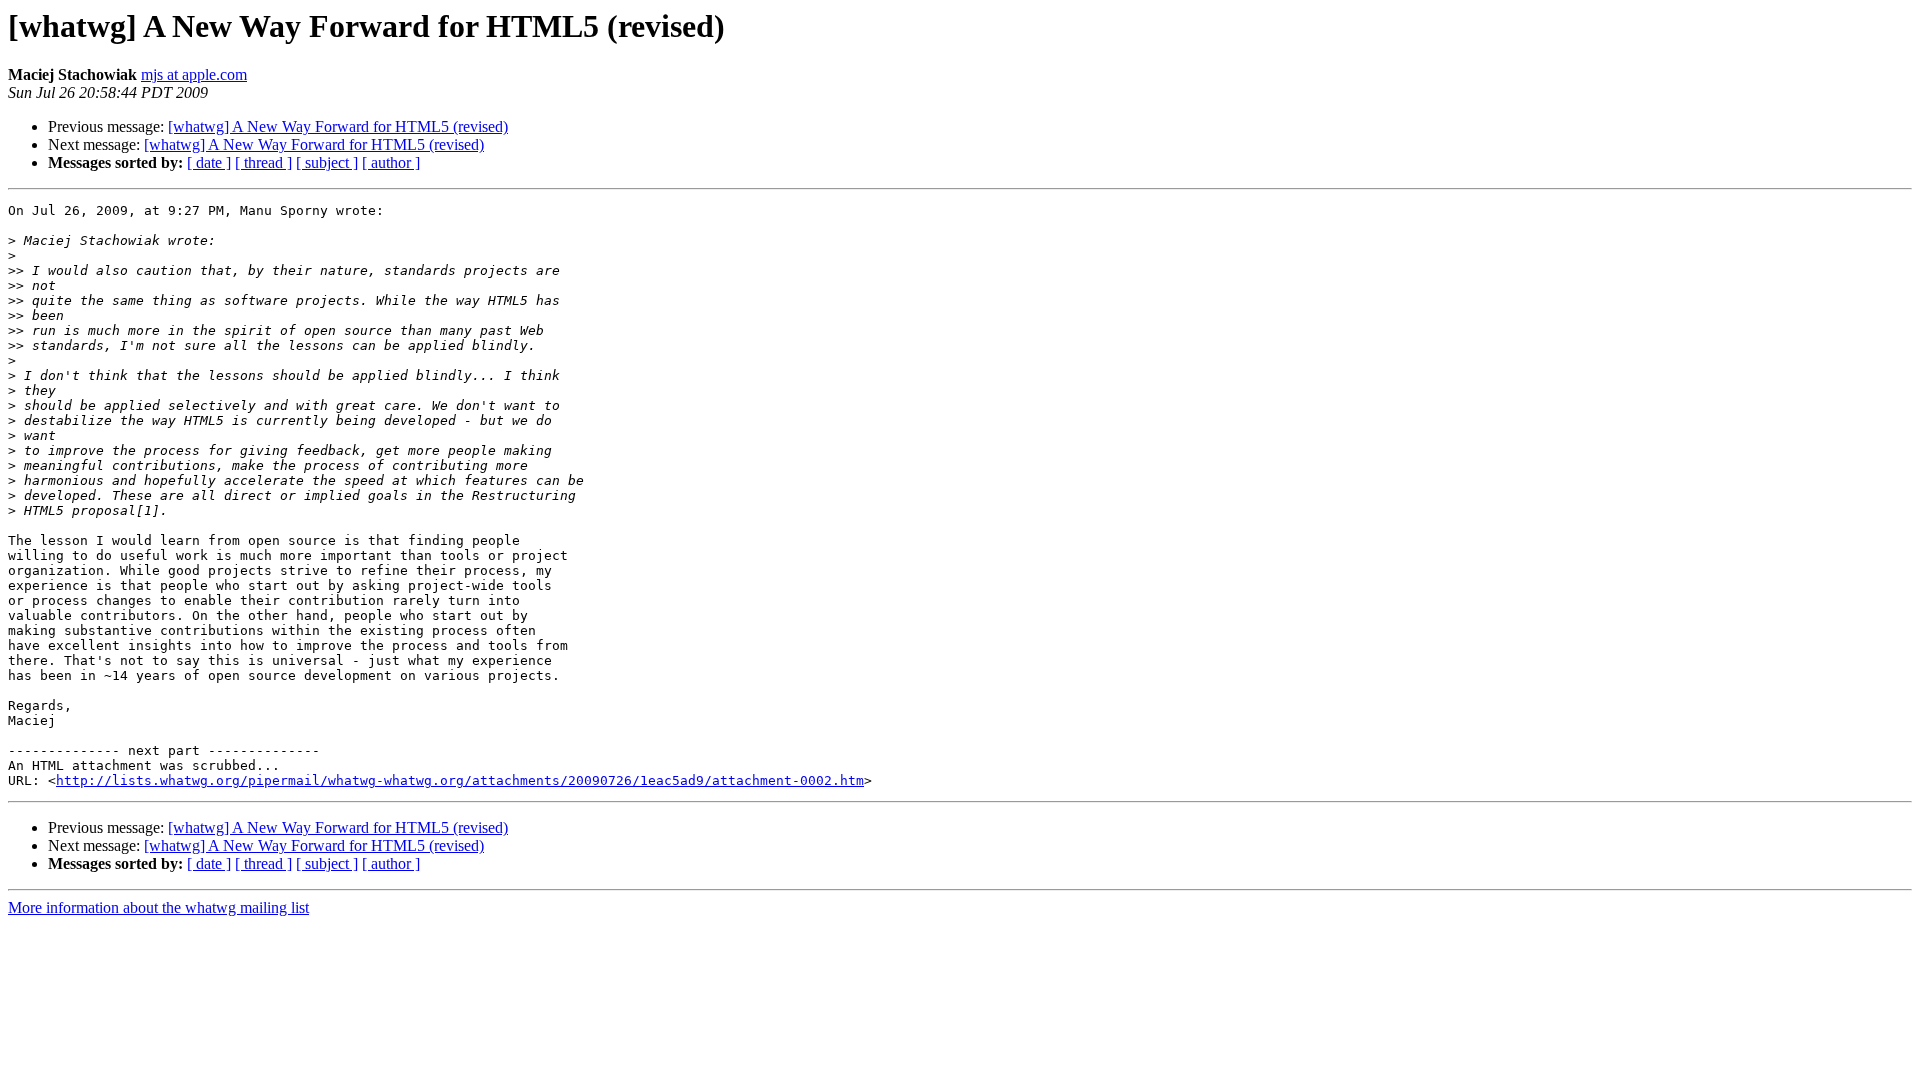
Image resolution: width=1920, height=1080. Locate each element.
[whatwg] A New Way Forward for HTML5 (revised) (338, 126)
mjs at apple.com (194, 74)
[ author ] (391, 162)
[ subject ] (327, 162)
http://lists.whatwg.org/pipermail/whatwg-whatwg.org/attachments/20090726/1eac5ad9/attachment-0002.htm (460, 780)
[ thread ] (263, 162)
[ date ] (209, 162)
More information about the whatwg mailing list (158, 907)
